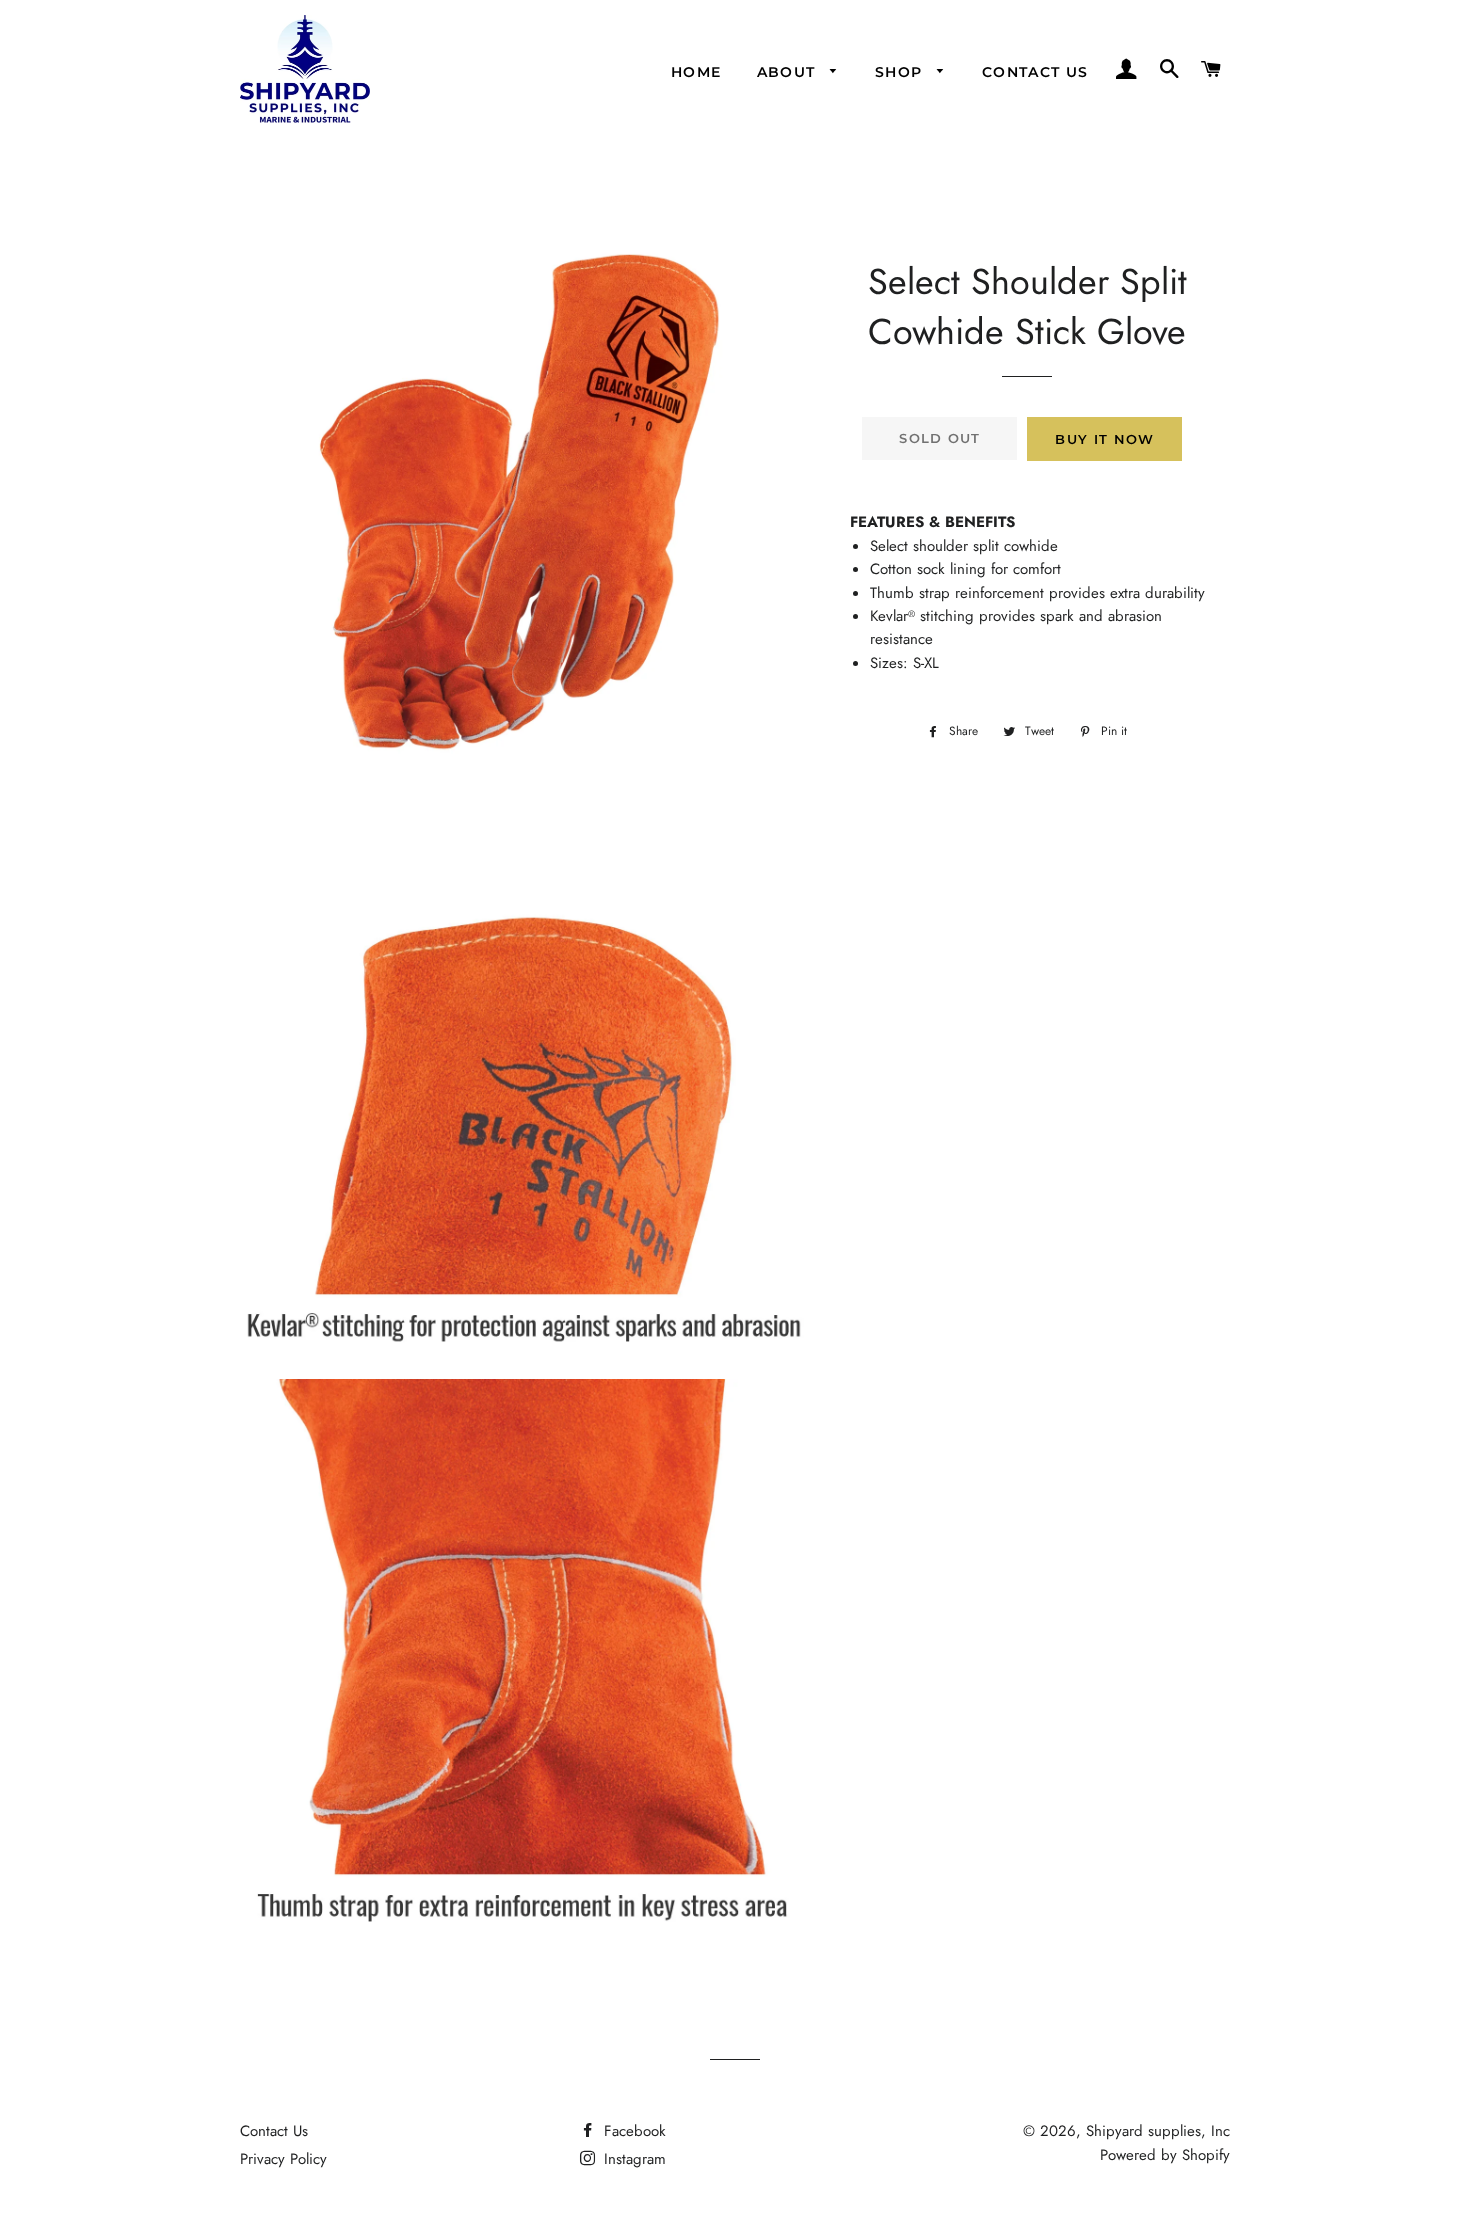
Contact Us (274, 2131)
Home (696, 72)
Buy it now (1104, 439)
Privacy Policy (283, 2159)
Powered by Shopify (1165, 2155)
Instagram (632, 2159)
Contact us (1035, 72)
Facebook (632, 2131)
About (789, 72)
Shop (901, 72)
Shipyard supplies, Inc (1158, 2131)
